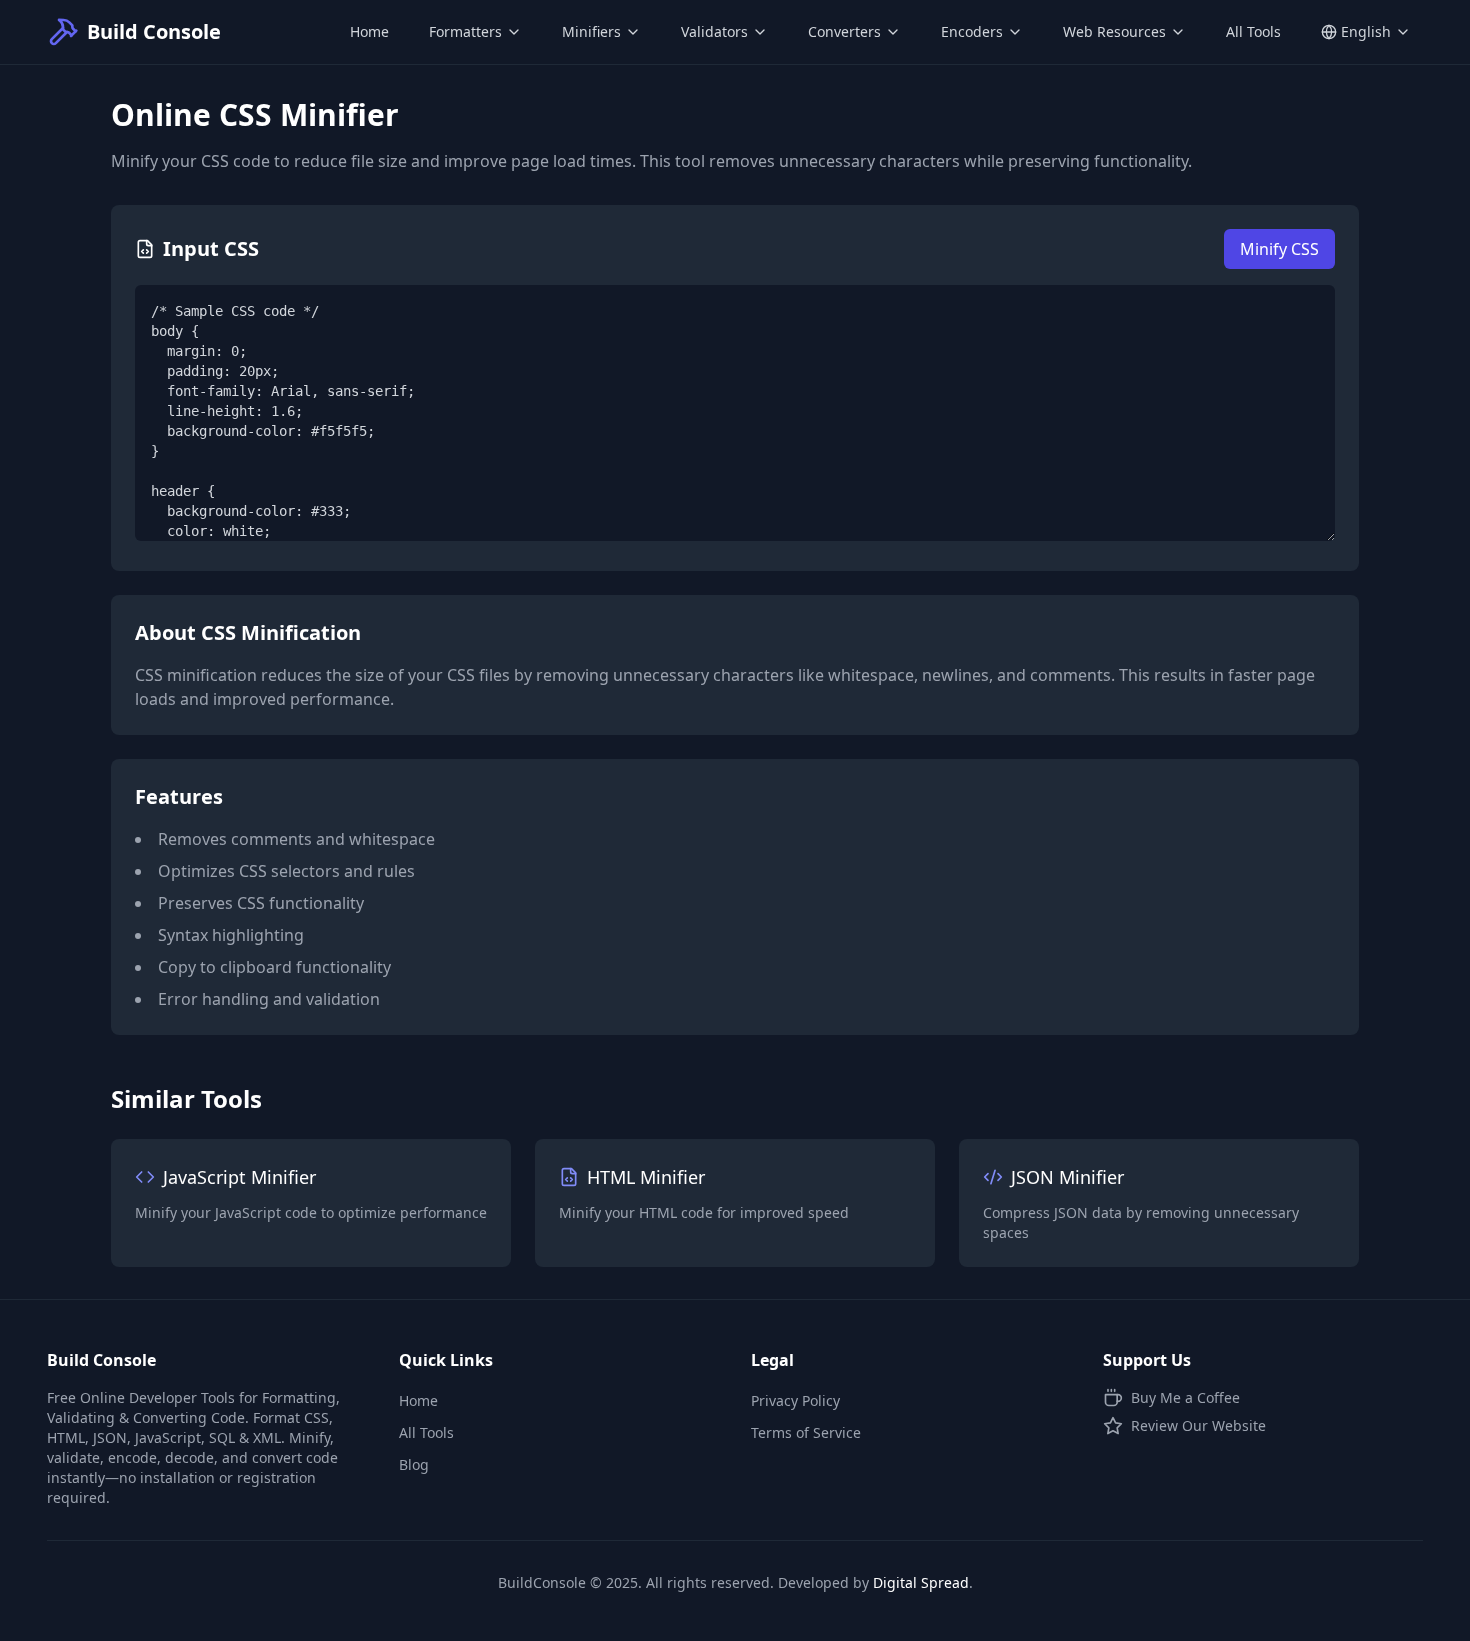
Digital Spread (921, 1582)
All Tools (1253, 31)
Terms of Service (806, 1432)
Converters (844, 31)
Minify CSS (1279, 249)
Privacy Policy (795, 1400)
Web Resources (1114, 31)
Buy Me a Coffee (1185, 1397)
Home (369, 31)
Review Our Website (1198, 1425)
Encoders (972, 31)
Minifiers (591, 31)
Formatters (465, 31)
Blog (414, 1464)
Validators (714, 31)
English (1366, 31)
